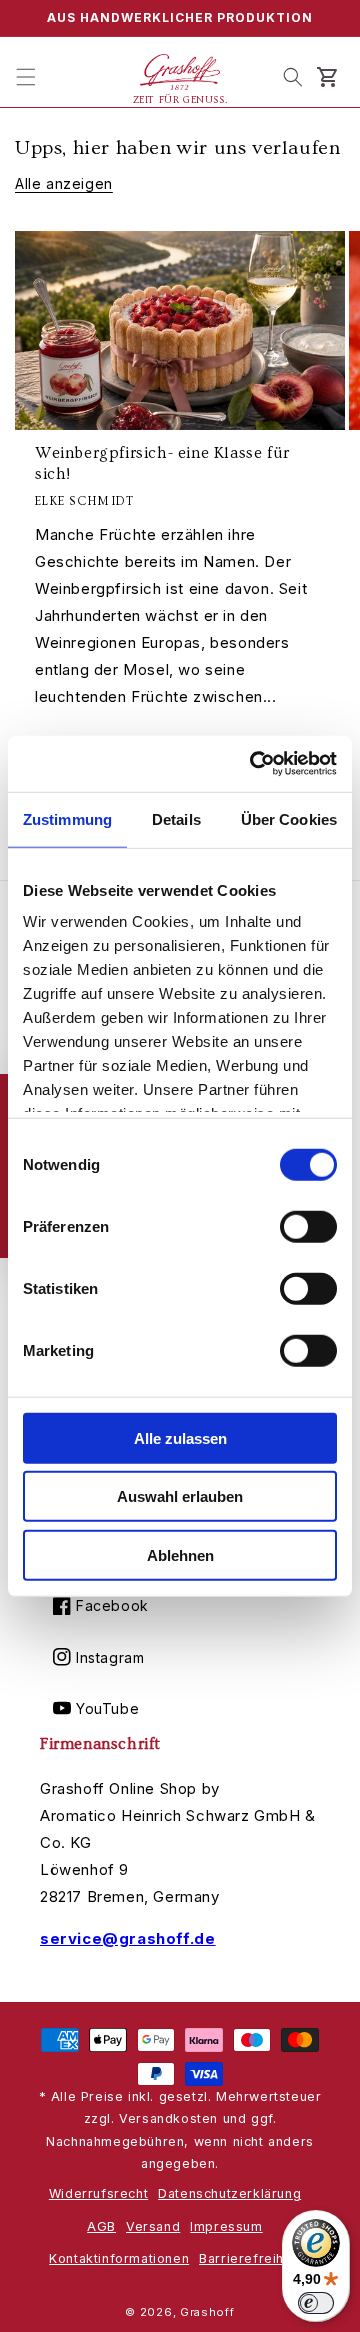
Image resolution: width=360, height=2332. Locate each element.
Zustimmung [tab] (67, 818)
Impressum (226, 2226)
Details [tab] (176, 818)
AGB (101, 2226)
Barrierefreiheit (250, 2258)
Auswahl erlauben (180, 1496)
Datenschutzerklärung (229, 2193)
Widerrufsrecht (98, 2193)
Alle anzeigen (64, 183)
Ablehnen (180, 1554)
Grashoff (207, 2312)
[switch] (308, 1226)
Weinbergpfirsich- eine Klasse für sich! (162, 463)
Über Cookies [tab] (289, 818)
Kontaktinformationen (119, 2258)
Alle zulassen (180, 1437)
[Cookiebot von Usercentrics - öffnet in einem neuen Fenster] (254, 764)
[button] (26, 77)
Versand (153, 2226)
